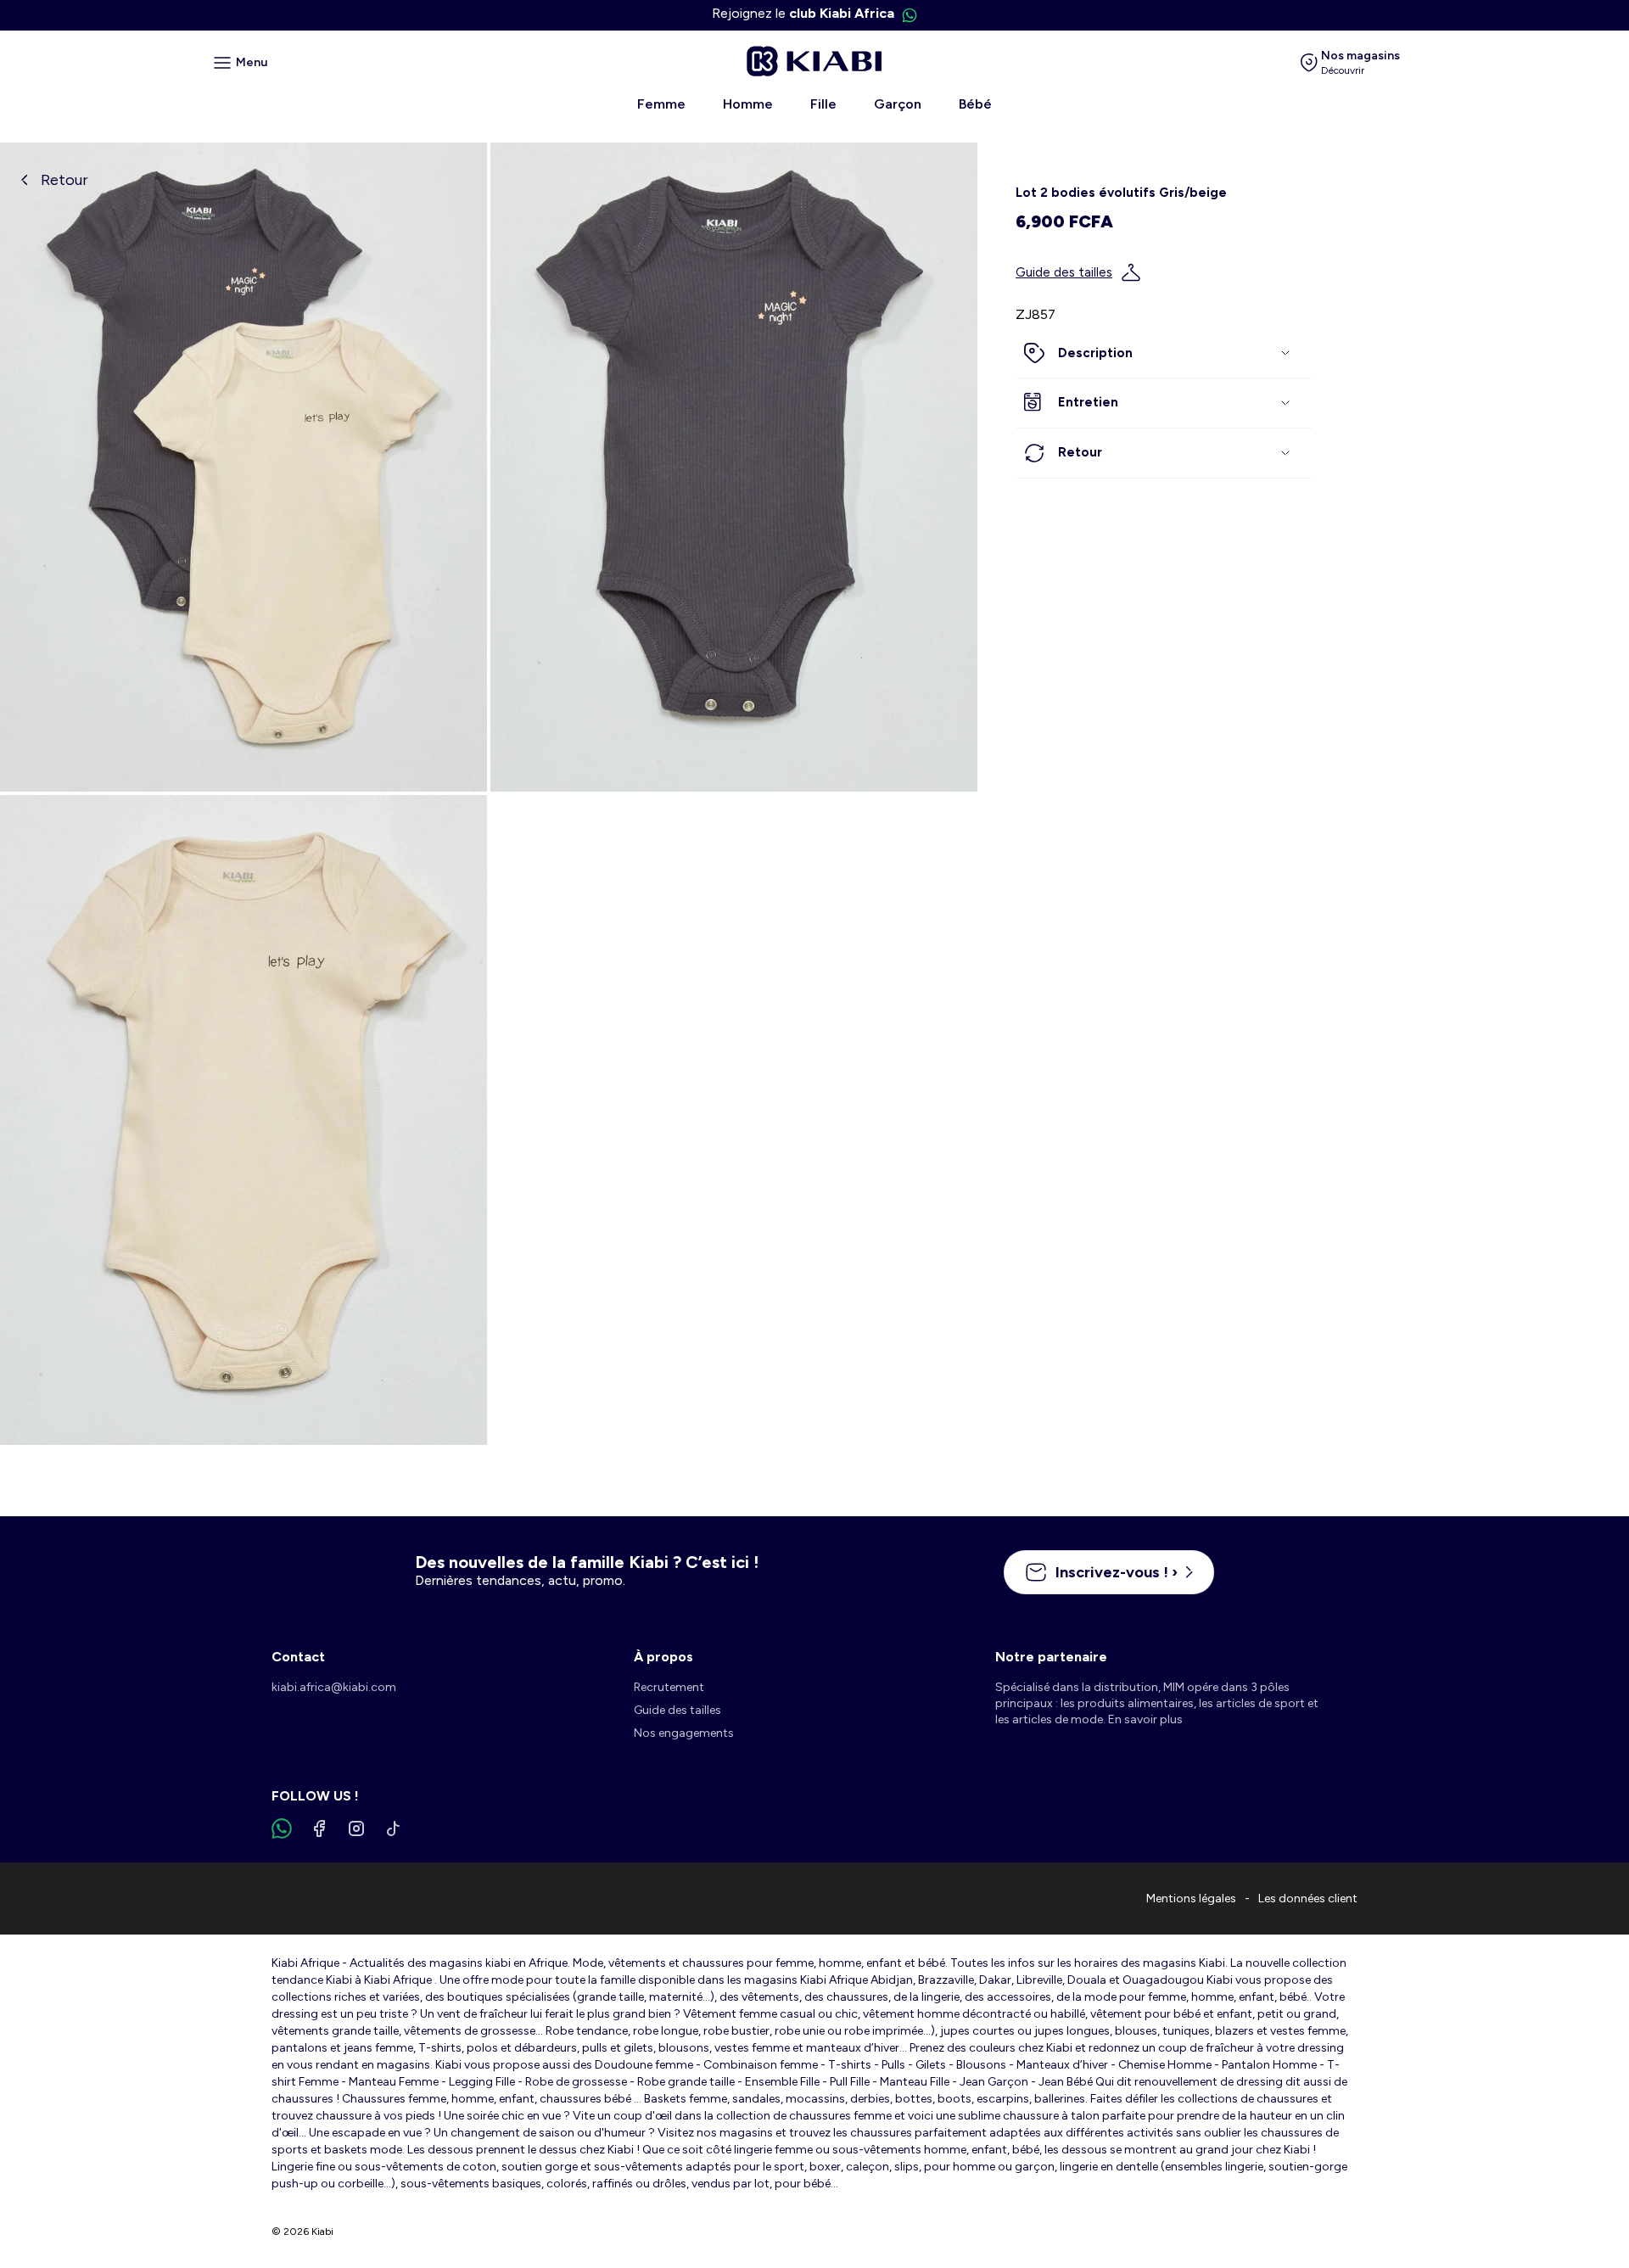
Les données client (1308, 1898)
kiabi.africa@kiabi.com (334, 1687)
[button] (1164, 354)
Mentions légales (1191, 1898)
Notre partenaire (1051, 1657)
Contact (298, 1657)
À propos (663, 1657)
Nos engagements (684, 1733)
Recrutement (669, 1687)
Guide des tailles (1064, 272)
